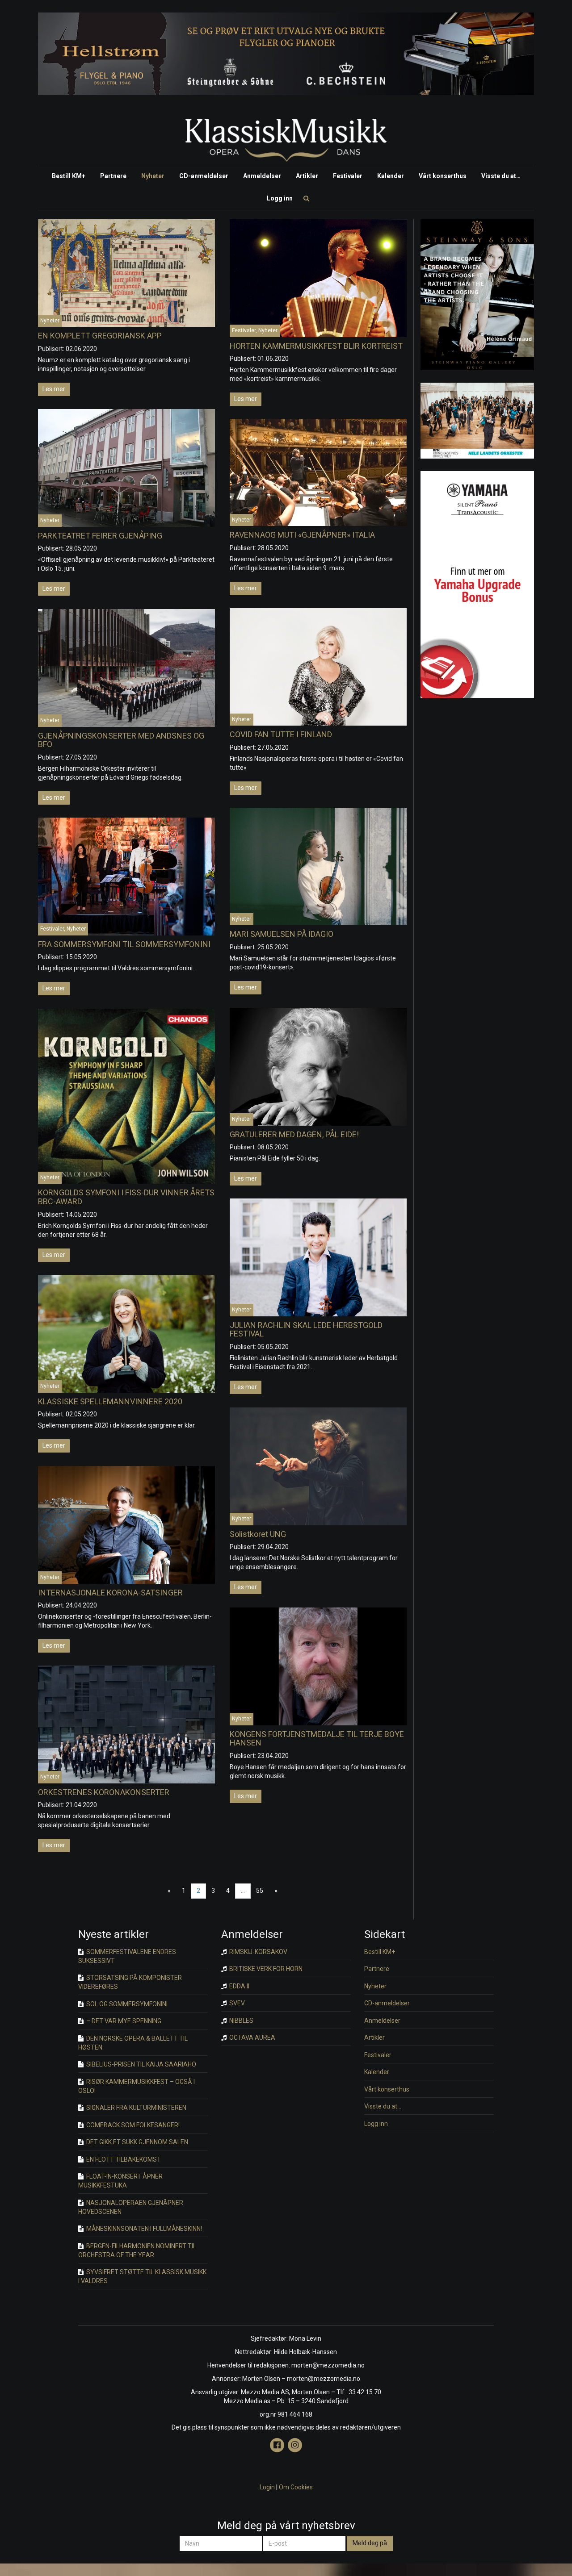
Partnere (113, 176)
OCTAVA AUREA (252, 2037)
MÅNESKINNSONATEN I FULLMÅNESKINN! (143, 2229)
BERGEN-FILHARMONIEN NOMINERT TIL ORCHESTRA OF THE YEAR (137, 2250)
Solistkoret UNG (258, 1534)
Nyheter (153, 176)
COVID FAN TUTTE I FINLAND (281, 734)
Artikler (307, 176)
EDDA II (239, 1986)
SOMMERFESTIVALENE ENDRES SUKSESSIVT (127, 1956)
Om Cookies (296, 2487)
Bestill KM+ (69, 176)
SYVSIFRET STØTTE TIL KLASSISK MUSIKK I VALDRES (142, 2276)
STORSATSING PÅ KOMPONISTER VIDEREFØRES (130, 1982)
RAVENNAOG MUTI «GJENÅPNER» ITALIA (302, 535)
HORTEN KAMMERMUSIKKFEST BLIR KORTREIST (316, 346)
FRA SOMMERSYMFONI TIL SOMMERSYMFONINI (124, 944)
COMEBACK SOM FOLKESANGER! (132, 2125)
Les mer (54, 389)
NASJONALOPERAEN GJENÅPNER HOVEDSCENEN (131, 2207)
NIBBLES (241, 2021)
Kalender (391, 176)
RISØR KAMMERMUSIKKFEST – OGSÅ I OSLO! (137, 2086)
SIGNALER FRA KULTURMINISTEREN (136, 2108)
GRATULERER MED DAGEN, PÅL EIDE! (294, 1134)
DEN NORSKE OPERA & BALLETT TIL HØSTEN (133, 2043)
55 (260, 1891)
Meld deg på (370, 2543)
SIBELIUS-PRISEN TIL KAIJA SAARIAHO (141, 2064)
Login (267, 2487)
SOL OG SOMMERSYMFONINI (126, 2004)
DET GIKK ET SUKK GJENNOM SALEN (137, 2142)
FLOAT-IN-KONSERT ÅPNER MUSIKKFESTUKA (120, 2181)
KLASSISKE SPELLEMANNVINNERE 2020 (110, 1401)
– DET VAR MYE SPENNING (123, 2021)
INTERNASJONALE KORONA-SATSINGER (110, 1593)
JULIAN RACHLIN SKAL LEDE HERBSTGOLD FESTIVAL (306, 1330)
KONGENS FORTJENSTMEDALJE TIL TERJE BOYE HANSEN (317, 1739)
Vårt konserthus (443, 176)
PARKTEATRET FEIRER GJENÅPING (100, 536)
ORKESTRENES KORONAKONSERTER (104, 1792)
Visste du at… (501, 176)
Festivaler (348, 176)
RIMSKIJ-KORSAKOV (258, 1952)
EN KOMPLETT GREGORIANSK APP (100, 336)
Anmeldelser (262, 176)
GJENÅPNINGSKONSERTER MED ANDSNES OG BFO (121, 740)
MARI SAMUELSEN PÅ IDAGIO (282, 934)
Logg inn (280, 198)
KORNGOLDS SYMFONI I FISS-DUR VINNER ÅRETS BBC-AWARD (126, 1197)
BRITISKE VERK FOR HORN (265, 1969)
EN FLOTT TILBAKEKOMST (123, 2159)
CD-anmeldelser (204, 176)
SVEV (236, 2003)
